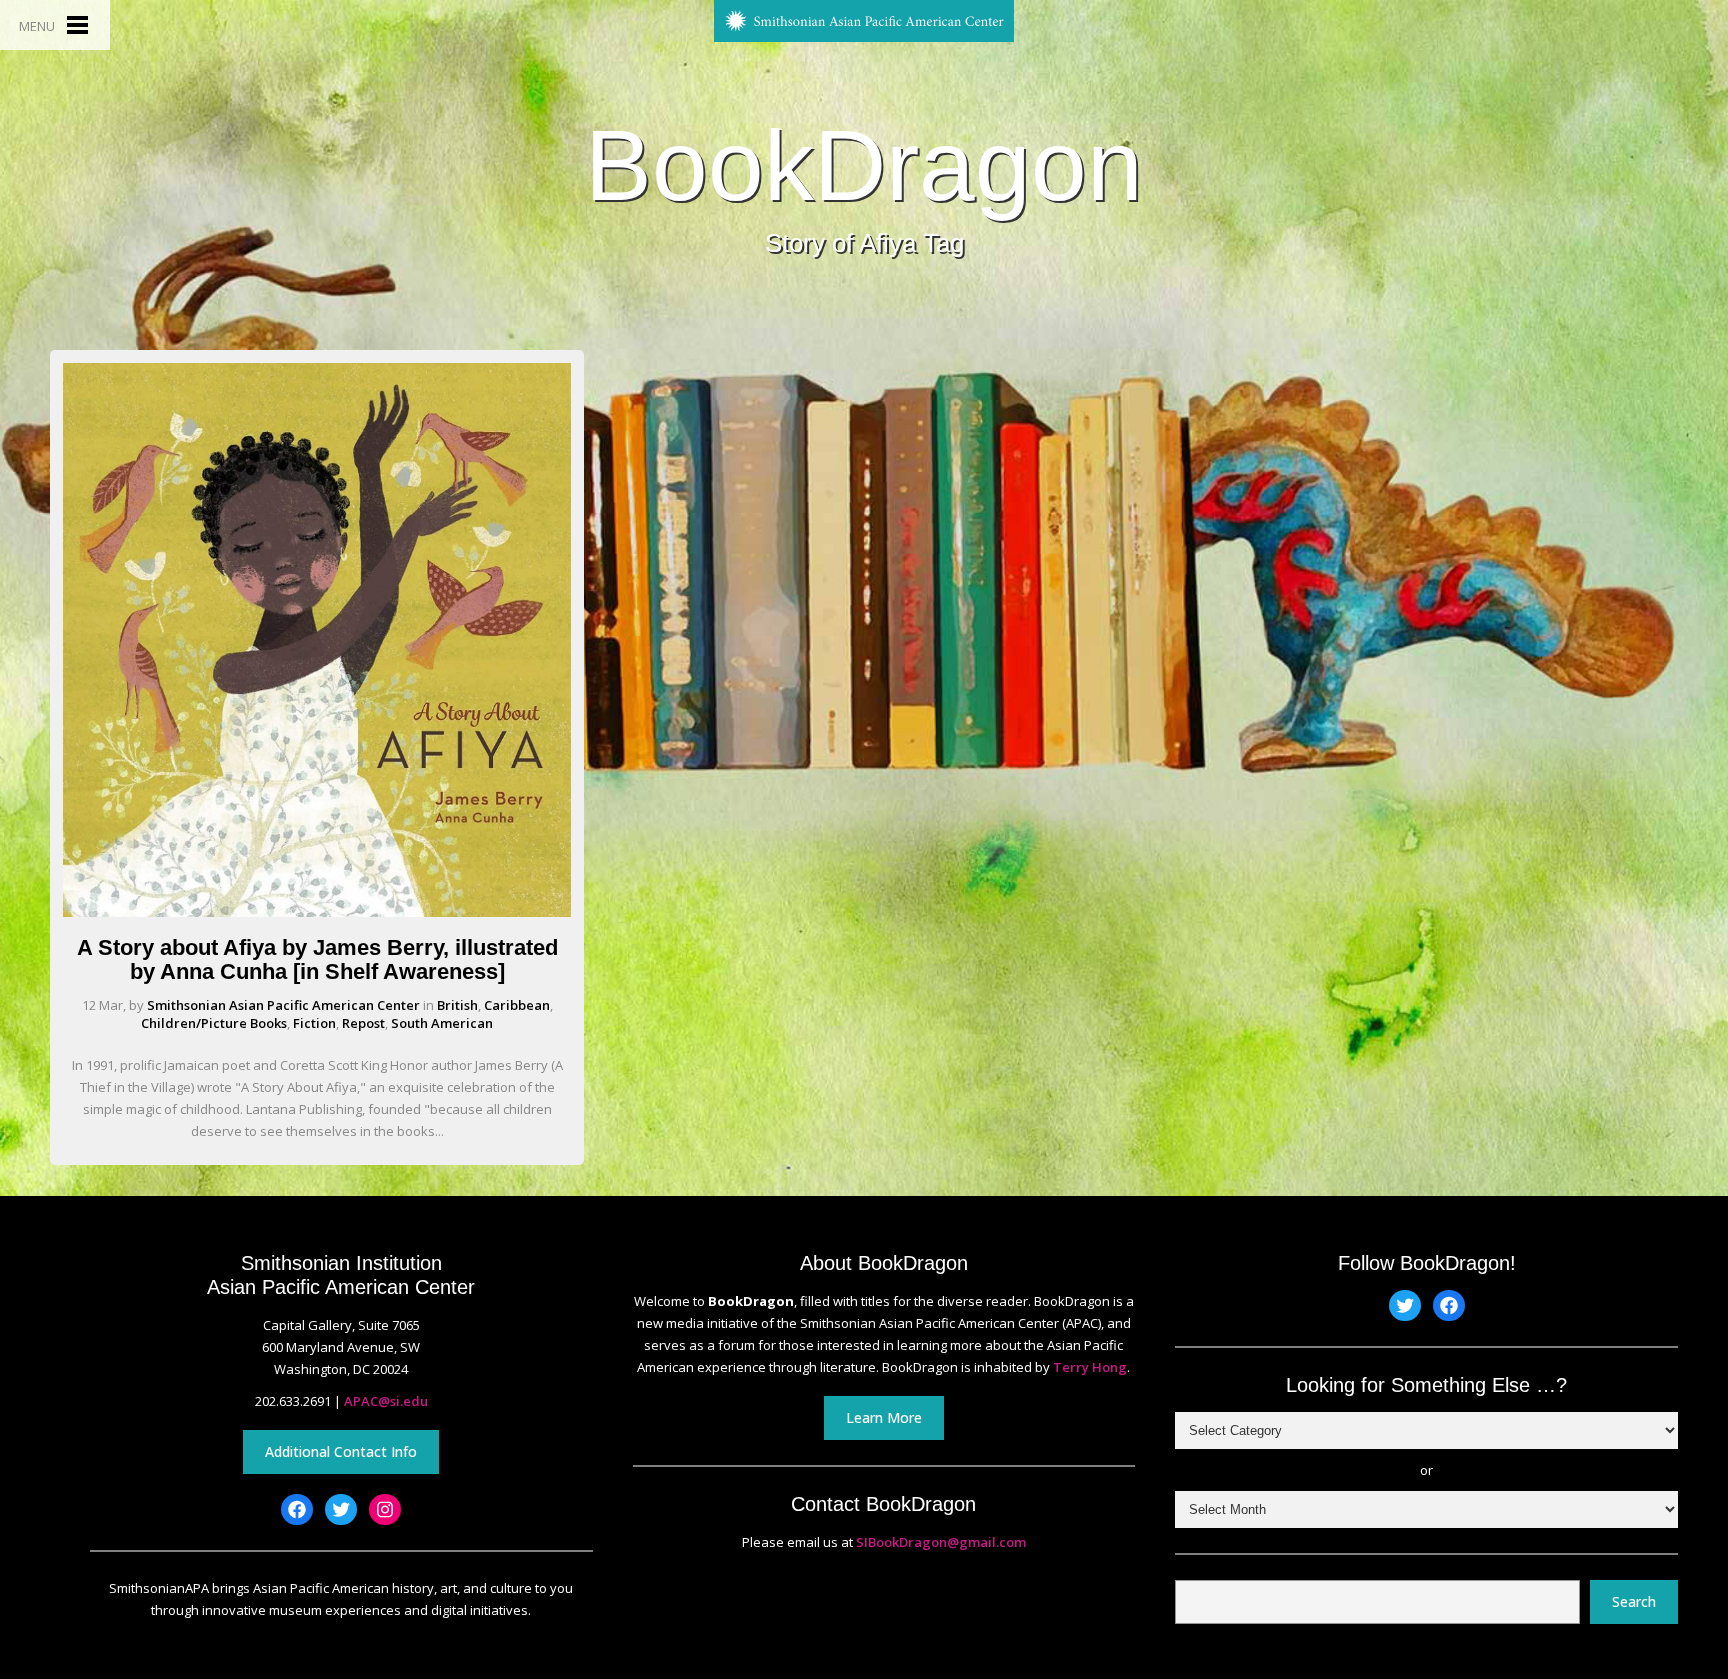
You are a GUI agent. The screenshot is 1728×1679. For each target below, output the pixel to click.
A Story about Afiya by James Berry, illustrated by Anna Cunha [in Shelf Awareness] (317, 959)
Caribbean (517, 1005)
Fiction (314, 1023)
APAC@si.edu (386, 1401)
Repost (363, 1023)
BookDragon (864, 165)
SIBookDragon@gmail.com (941, 1542)
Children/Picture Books (214, 1023)
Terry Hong (1090, 1367)
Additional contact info (341, 1451)
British (457, 1005)
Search (1634, 1601)
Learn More (884, 1417)
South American (442, 1023)
